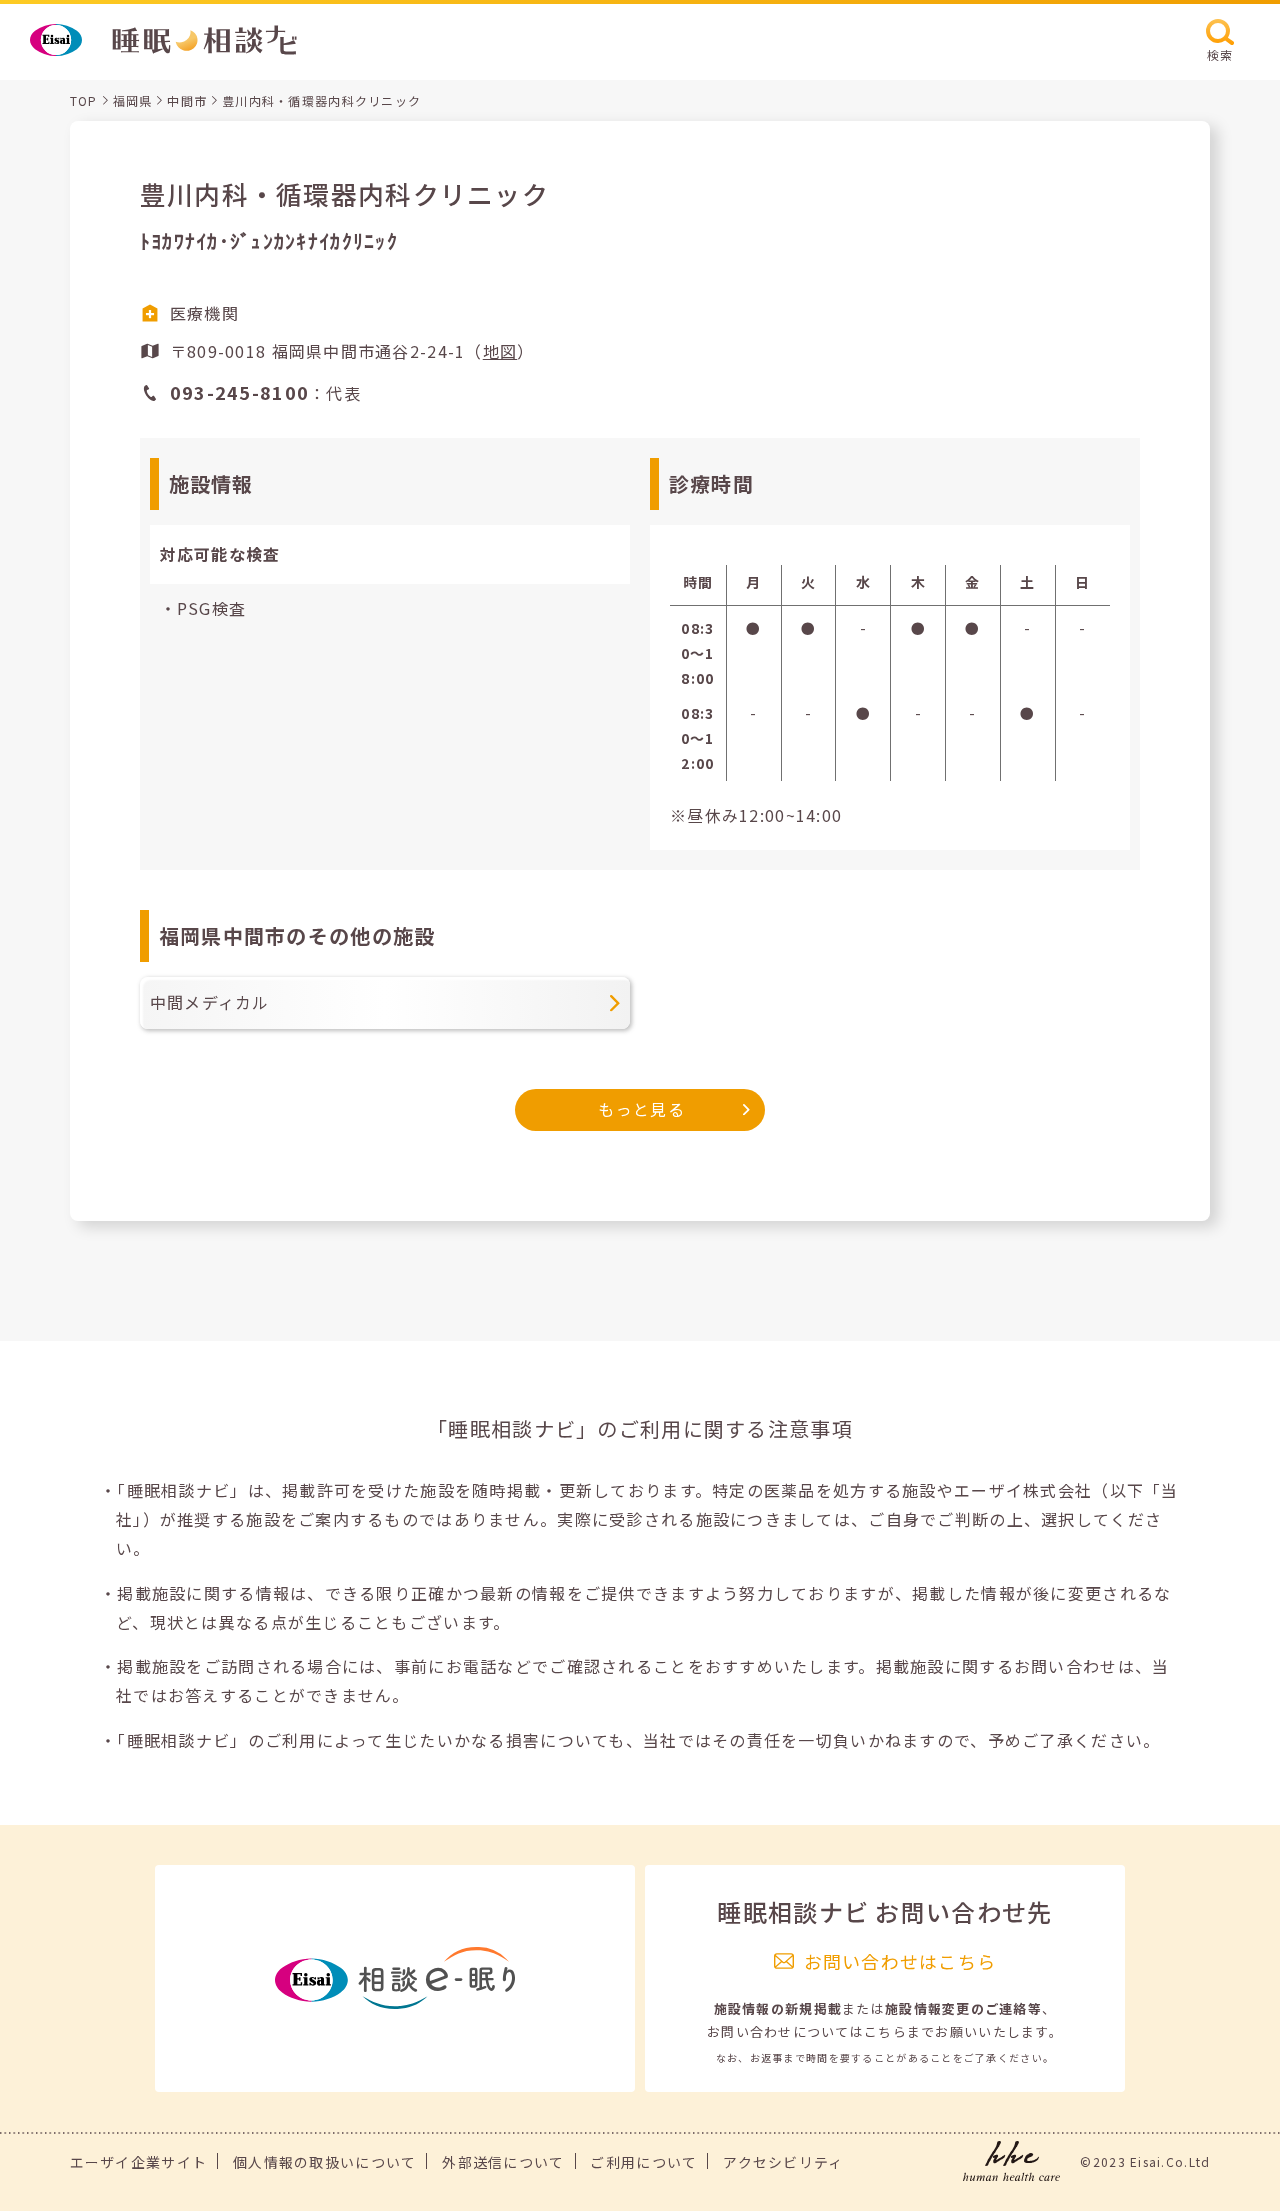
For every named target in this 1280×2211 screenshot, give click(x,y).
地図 (500, 351)
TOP (84, 100)
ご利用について (643, 2162)
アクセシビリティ (783, 2162)
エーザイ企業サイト (139, 2162)
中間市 (187, 100)
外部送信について (503, 2162)
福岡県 (133, 100)
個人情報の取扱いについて (324, 2162)
